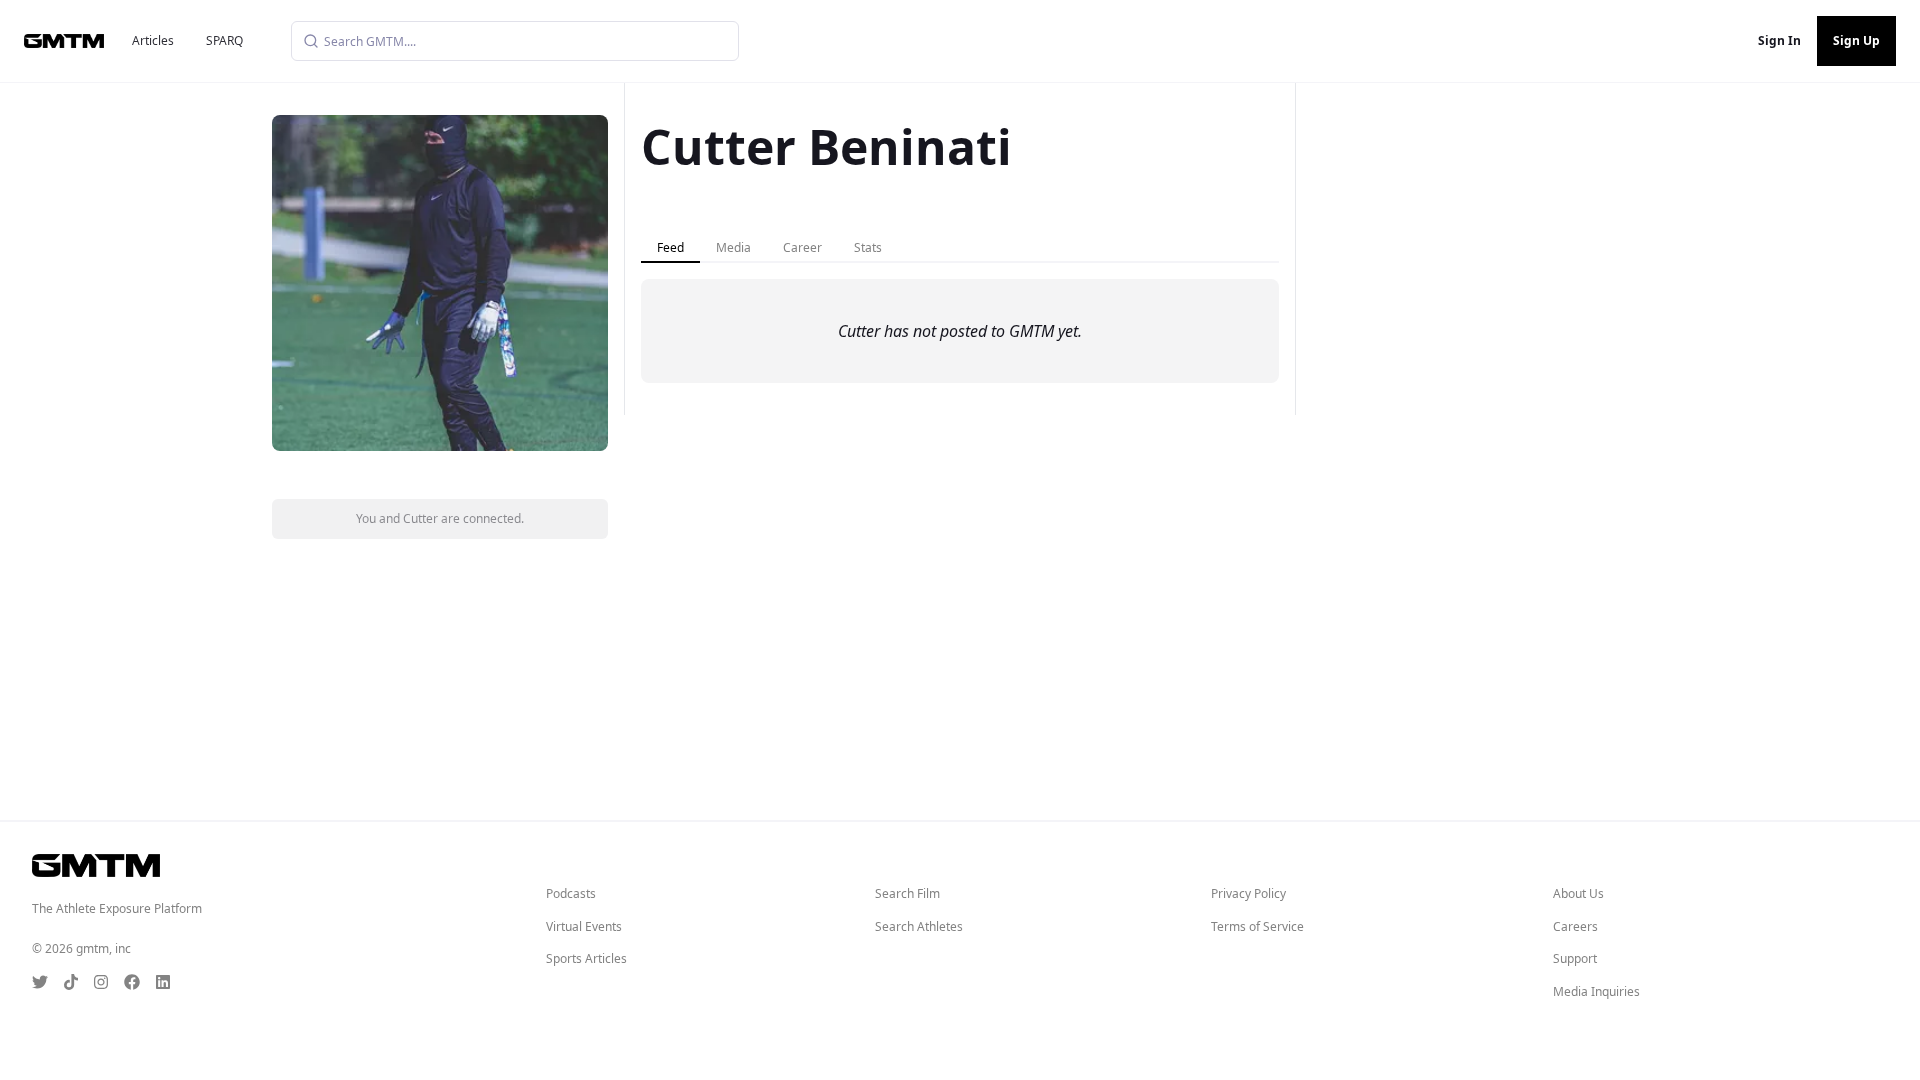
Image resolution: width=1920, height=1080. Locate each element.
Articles (153, 40)
